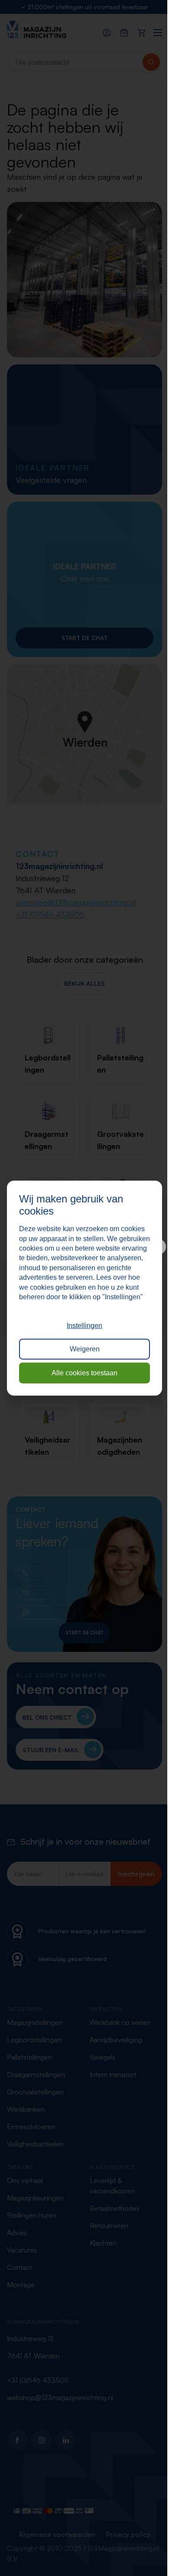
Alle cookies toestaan (84, 1372)
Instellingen (84, 1326)
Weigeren (85, 1349)
